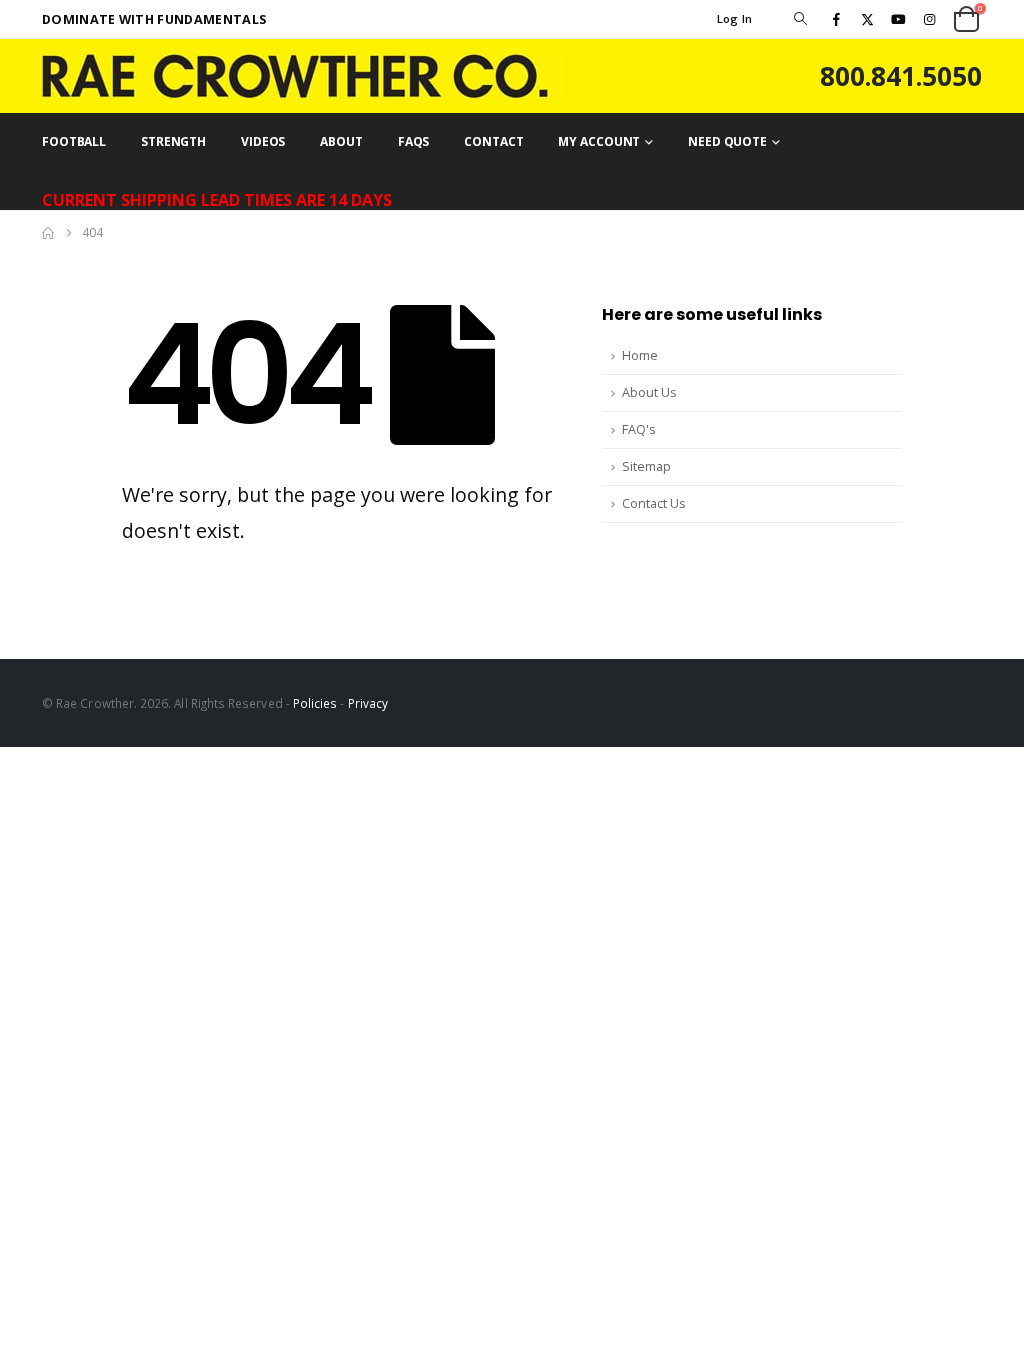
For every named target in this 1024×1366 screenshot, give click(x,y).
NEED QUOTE (727, 141)
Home (640, 355)
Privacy (368, 703)
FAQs (414, 141)
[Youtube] (899, 19)
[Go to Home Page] (48, 233)
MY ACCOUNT (599, 141)
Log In (735, 18)
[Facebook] (836, 19)
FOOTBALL (74, 141)
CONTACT (493, 141)
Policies (315, 703)
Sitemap (646, 466)
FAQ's (639, 429)
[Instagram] (930, 19)
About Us (649, 392)
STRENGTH (173, 141)
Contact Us (654, 503)
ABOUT (341, 141)
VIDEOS (263, 141)
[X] (867, 19)
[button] (800, 19)
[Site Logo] (302, 76)
